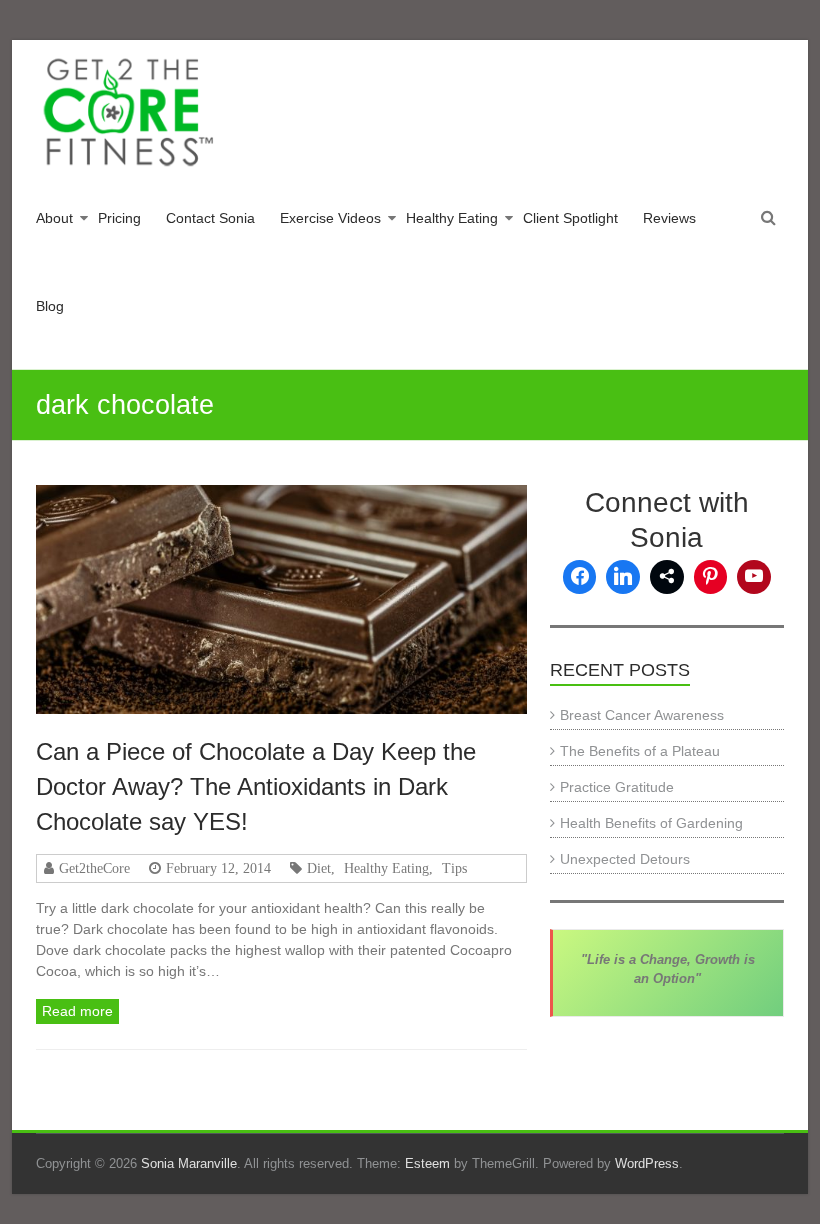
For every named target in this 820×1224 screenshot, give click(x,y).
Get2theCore (94, 868)
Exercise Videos (330, 218)
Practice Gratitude (617, 787)
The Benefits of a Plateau (640, 751)
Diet (319, 868)
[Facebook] (580, 577)
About (54, 218)
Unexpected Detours (625, 859)
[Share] (667, 577)
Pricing (119, 218)
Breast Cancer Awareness (642, 715)
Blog (50, 306)
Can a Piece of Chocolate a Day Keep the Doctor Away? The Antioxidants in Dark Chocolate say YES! (256, 786)
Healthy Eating (452, 218)
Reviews (669, 218)
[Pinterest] (711, 577)
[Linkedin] (623, 577)
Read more (77, 1011)
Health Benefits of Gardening (651, 823)
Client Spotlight (570, 218)
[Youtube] (754, 577)
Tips (454, 868)
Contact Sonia (210, 218)
